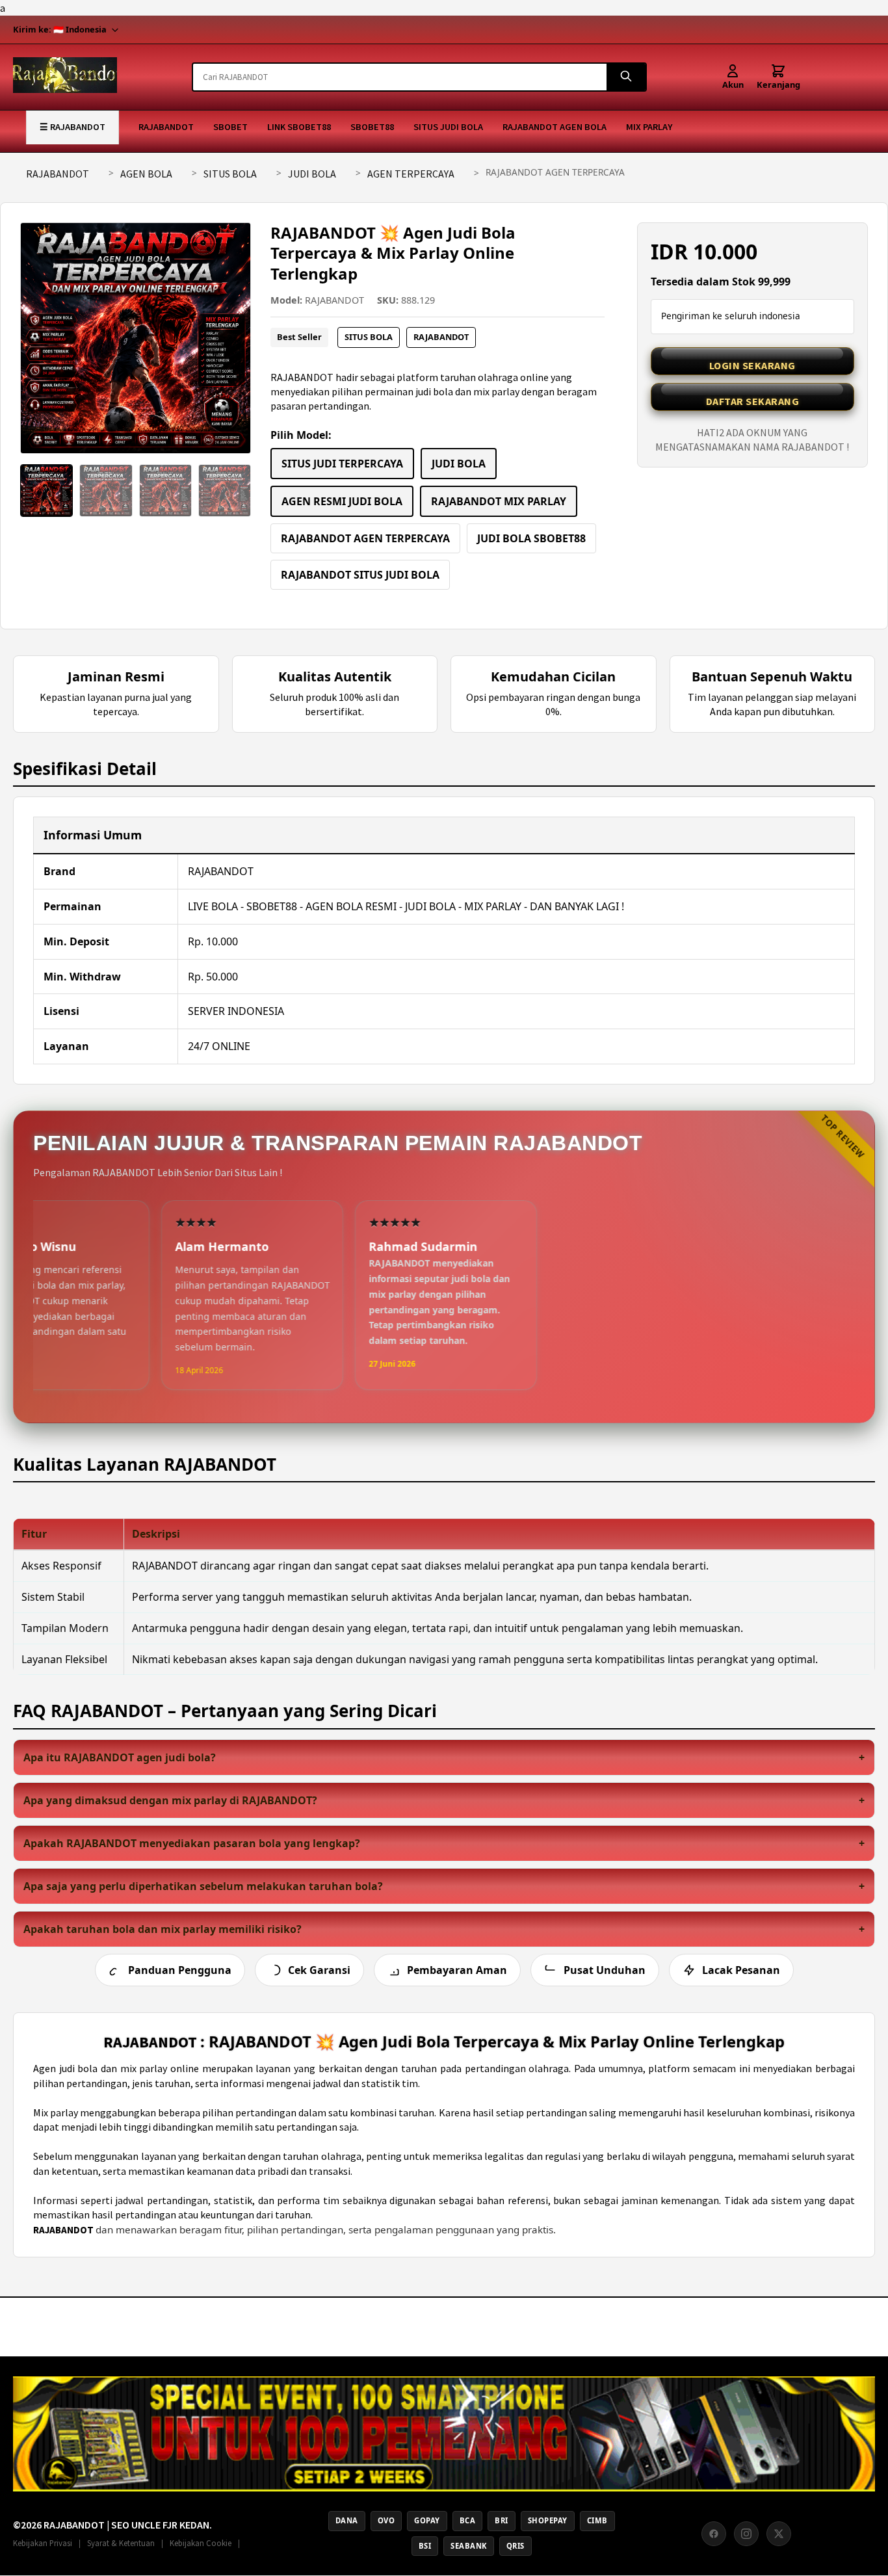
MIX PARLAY (649, 127)
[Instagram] (746, 2534)
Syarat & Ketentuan (121, 2543)
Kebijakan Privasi (43, 2543)
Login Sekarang (752, 365)
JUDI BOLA (312, 174)
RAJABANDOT (166, 127)
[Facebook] (714, 2534)
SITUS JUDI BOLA (448, 127)
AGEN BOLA (146, 174)
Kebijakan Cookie (201, 2543)
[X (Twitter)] (779, 2534)
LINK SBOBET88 (299, 127)
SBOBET (230, 127)
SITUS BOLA (230, 174)
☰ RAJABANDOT (72, 127)
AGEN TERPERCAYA (411, 174)
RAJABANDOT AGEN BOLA (555, 127)
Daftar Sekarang (753, 401)
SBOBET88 (372, 127)
